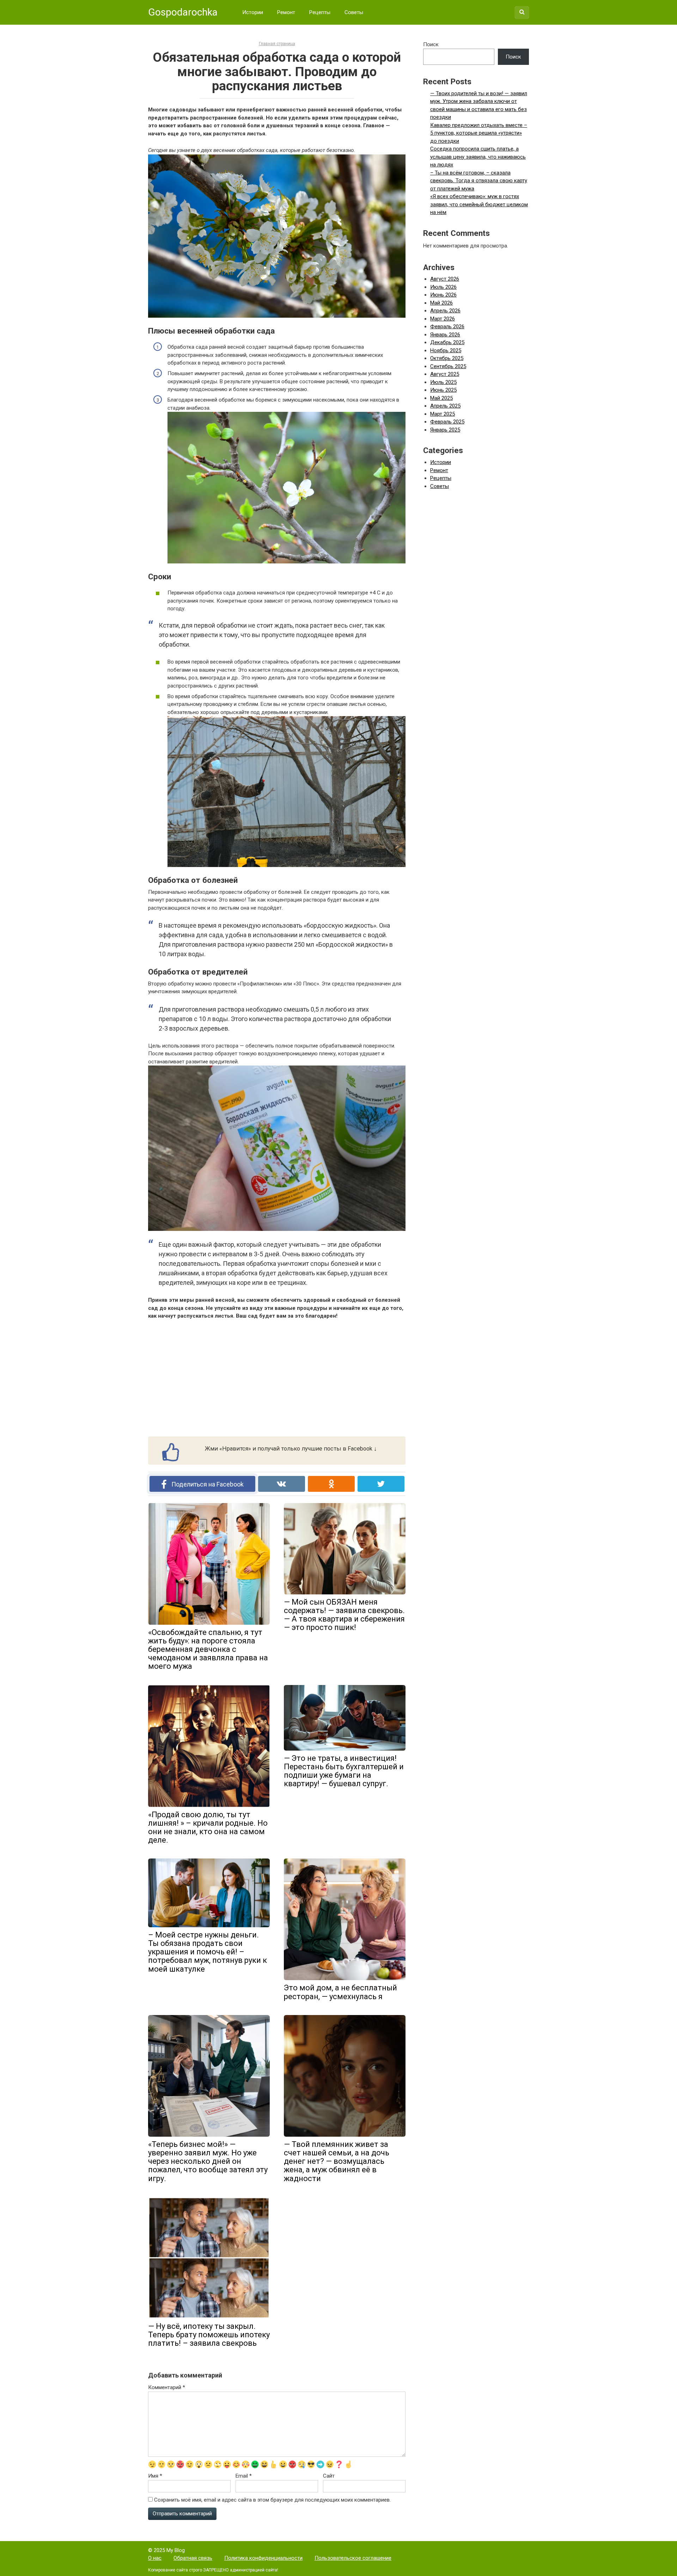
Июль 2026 (443, 287)
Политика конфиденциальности (263, 2558)
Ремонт (286, 12)
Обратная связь (193, 2558)
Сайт (329, 2476)
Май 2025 (441, 398)
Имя (155, 2476)
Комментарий (167, 2387)
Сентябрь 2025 (448, 366)
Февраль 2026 (447, 326)
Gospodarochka (183, 12)
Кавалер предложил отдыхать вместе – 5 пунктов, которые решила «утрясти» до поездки (479, 133)
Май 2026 (441, 303)
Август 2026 (445, 279)
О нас (155, 2558)
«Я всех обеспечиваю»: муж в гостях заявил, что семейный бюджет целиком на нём (479, 204)
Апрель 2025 (445, 406)
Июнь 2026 (443, 295)
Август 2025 (445, 374)
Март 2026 (443, 319)
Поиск (431, 44)
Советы (354, 12)
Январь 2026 (445, 335)
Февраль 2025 (447, 422)
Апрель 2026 (445, 311)
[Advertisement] (277, 1378)
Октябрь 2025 (447, 358)
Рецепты (320, 12)
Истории (253, 12)
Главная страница (277, 44)
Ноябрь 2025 (446, 350)
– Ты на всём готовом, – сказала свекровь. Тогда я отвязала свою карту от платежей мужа (479, 181)
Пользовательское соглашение (353, 2558)
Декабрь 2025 (447, 342)
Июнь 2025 (443, 390)
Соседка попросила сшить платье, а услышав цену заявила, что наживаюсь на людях (478, 157)
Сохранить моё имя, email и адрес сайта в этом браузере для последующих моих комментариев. (272, 2500)
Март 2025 (443, 414)
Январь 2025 (445, 430)
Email (244, 2476)
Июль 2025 (443, 382)
